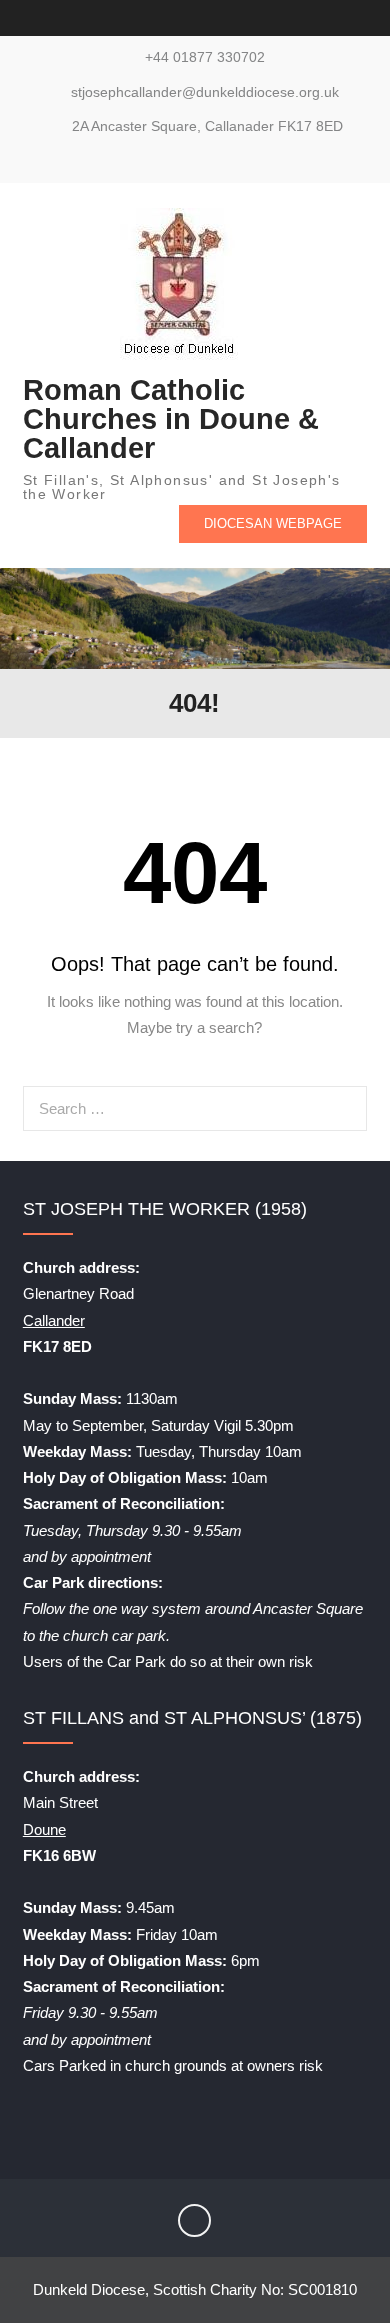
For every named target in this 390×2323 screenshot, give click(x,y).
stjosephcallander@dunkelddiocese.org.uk (205, 92)
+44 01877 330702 (205, 57)
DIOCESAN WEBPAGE (273, 523)
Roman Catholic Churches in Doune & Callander (171, 419)
